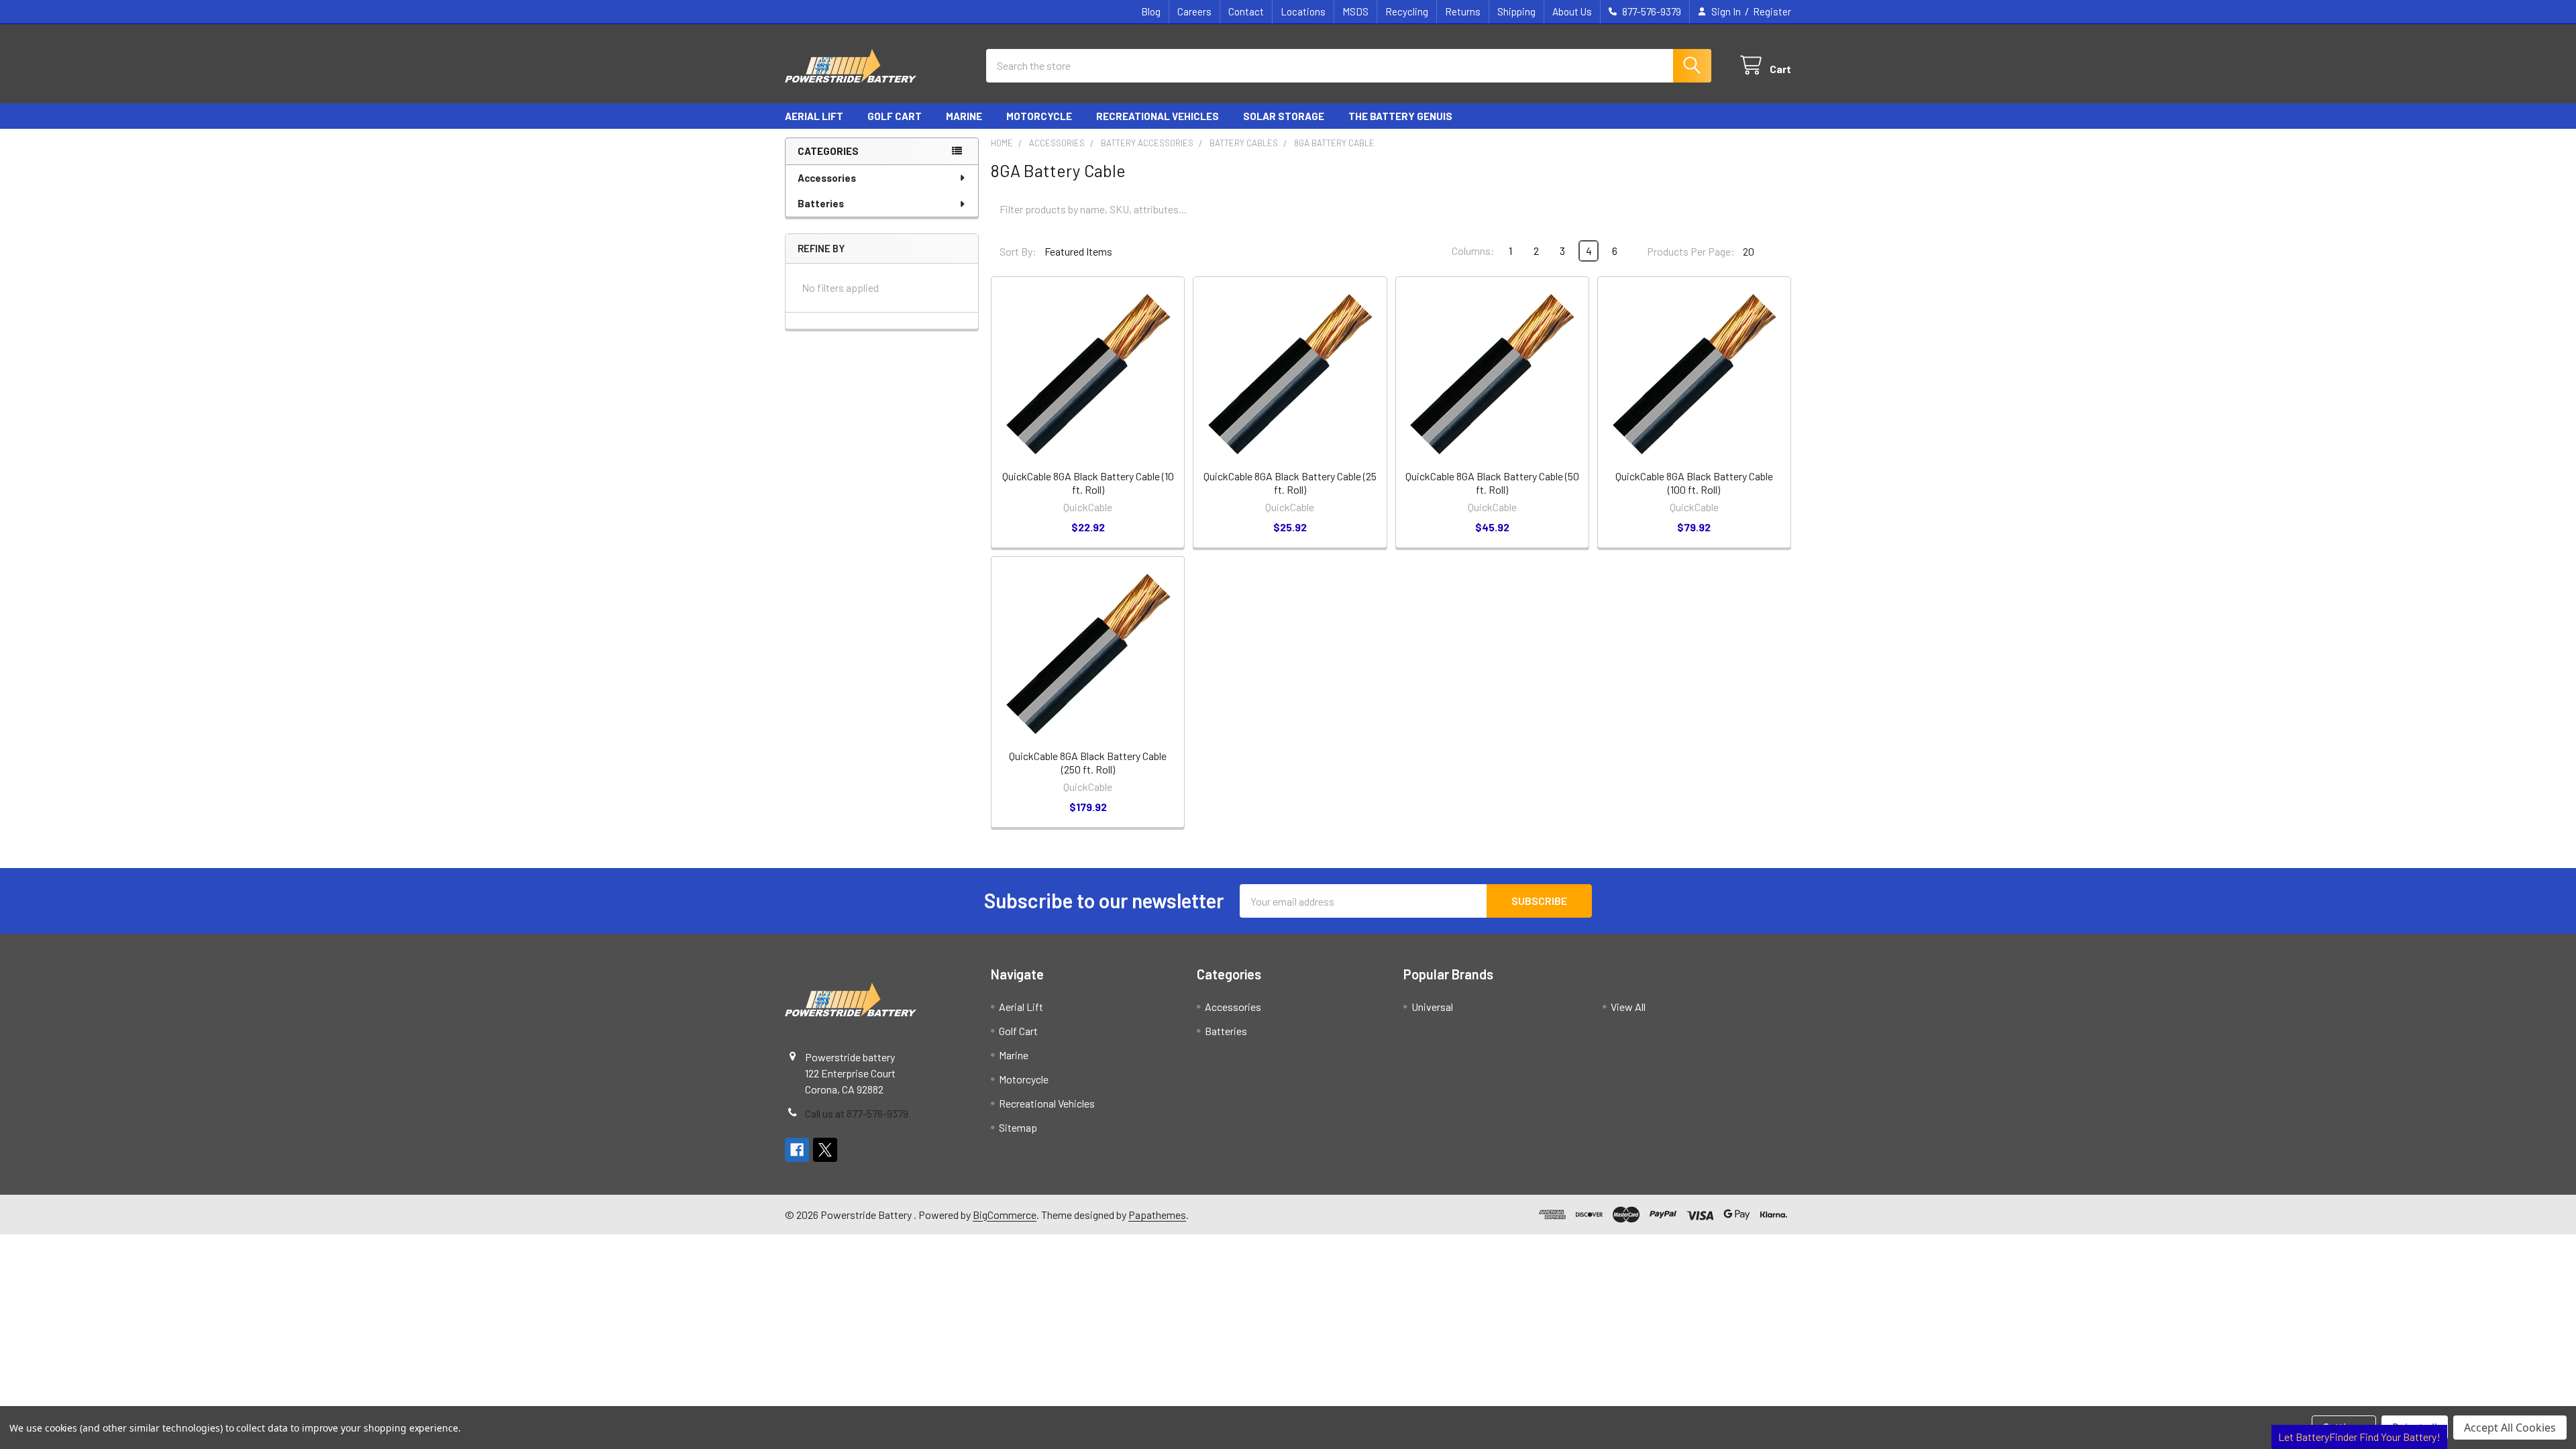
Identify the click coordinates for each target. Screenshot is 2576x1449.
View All (1628, 1007)
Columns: (1473, 251)
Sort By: (1018, 251)
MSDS (1355, 11)
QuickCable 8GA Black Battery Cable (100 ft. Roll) (1694, 483)
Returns (1463, 11)
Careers (1194, 11)
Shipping (1516, 11)
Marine (964, 116)
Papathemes (1157, 1215)
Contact (1246, 11)
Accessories (827, 178)
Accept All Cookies (2510, 1428)
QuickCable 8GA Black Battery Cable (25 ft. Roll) (1290, 483)
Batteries (821, 203)
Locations (1303, 11)
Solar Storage (1284, 116)
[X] (825, 1150)
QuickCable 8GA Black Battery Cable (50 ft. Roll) (1492, 483)
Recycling (1407, 11)
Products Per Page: (1691, 251)
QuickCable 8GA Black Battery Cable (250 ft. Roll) (1088, 762)
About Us (1572, 11)
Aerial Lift (814, 116)
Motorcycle (1039, 116)
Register (1772, 11)
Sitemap (1018, 1127)
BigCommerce (1005, 1215)
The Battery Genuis (1400, 116)
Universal (1432, 1007)
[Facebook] (797, 1150)
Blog (1151, 11)
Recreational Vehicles (1158, 116)
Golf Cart (895, 116)
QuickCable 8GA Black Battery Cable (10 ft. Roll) (1088, 483)
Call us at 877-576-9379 (857, 1113)
